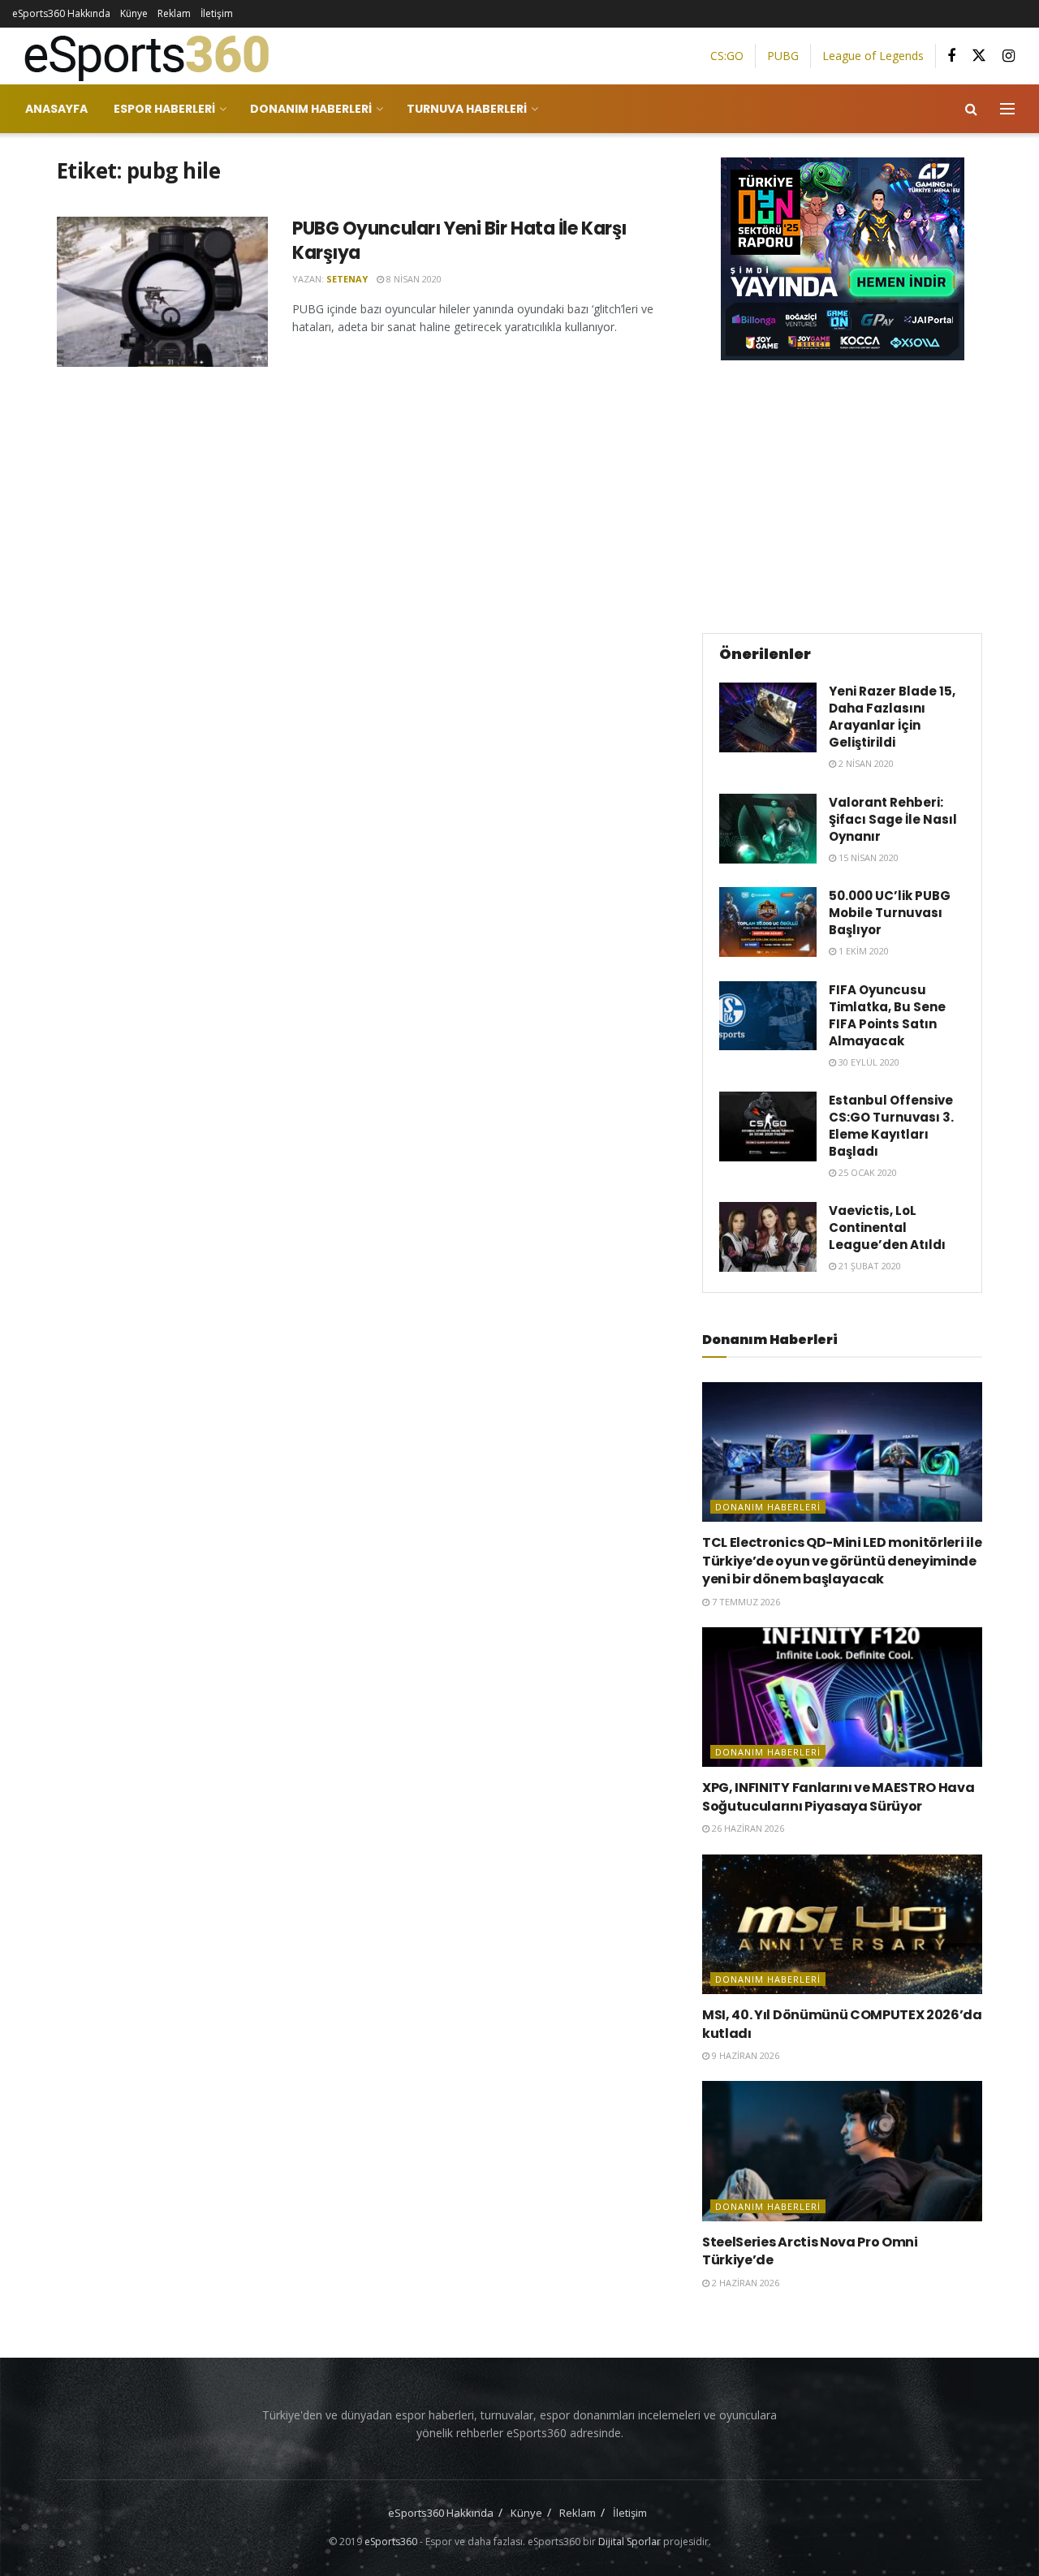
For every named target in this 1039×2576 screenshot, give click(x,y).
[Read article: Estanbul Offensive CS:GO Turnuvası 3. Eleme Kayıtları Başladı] (768, 1126)
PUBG (783, 56)
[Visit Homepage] (140, 56)
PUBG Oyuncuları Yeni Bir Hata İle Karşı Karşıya (459, 241)
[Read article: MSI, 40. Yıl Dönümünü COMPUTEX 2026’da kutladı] (842, 1925)
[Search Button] (971, 109)
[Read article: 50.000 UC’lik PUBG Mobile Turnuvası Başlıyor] (768, 922)
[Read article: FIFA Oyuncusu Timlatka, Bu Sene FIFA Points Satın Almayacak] (768, 1016)
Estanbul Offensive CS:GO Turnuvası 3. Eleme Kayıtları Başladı (891, 1126)
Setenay (347, 279)
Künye (134, 13)
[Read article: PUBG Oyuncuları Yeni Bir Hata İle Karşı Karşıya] (162, 292)
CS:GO (727, 56)
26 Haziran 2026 (747, 1828)
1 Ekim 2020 (862, 951)
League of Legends (873, 56)
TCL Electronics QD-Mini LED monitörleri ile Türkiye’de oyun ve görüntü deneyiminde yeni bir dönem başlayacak (842, 1561)
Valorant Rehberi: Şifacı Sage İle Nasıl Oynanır (893, 819)
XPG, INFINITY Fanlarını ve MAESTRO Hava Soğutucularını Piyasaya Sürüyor (839, 1796)
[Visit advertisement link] (842, 259)
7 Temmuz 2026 (745, 1602)
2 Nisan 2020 (865, 763)
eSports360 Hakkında (61, 13)
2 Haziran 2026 (744, 2283)
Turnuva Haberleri (467, 109)
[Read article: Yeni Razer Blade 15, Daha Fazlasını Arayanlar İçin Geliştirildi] (768, 717)
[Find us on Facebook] (951, 56)
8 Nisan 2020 (413, 279)
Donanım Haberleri (311, 109)
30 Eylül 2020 (868, 1062)
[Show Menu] (1007, 109)
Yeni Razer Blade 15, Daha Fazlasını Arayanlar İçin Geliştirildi (892, 717)
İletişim (217, 13)
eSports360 (391, 2542)
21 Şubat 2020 (869, 1266)
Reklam (174, 13)
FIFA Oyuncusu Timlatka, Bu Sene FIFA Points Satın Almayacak (887, 1015)
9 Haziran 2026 (744, 2055)
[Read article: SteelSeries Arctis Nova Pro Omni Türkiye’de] (842, 2151)
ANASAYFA (56, 109)
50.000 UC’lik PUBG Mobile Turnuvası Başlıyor (890, 913)
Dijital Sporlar (629, 2542)
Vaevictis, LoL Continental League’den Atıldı (887, 1228)
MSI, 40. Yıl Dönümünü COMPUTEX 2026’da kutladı (842, 2024)
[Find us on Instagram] (1009, 56)
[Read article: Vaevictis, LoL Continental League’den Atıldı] (768, 1237)
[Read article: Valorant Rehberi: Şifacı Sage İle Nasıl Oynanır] (768, 829)
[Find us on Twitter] (979, 56)
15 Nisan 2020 (867, 857)
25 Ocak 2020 (867, 1172)
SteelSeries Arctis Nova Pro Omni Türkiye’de (810, 2251)
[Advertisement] (843, 494)
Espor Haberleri (164, 109)
